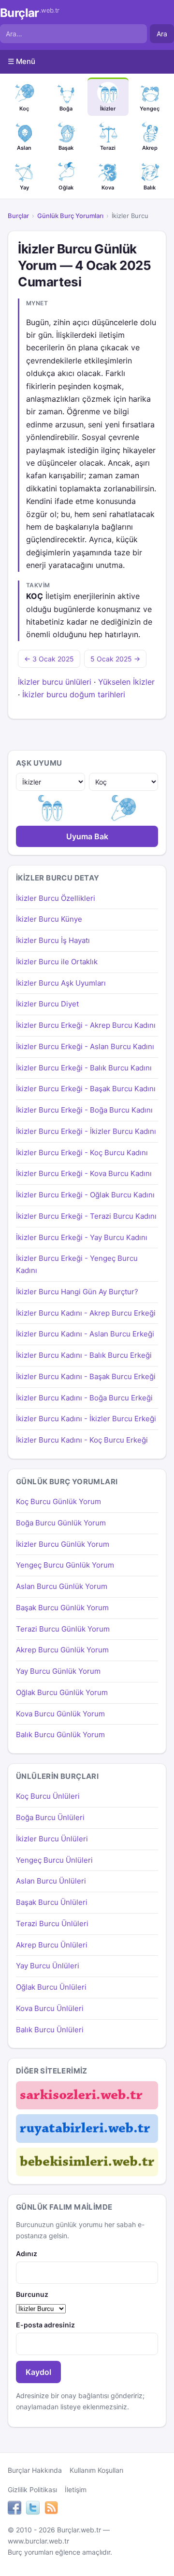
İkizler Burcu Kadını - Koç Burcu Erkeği (82, 1440)
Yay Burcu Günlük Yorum (58, 1671)
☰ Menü (22, 61)
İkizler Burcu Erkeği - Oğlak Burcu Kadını (85, 1195)
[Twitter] (33, 2509)
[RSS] (51, 2509)
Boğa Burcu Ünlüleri (50, 1817)
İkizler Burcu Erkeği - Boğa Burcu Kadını (84, 1110)
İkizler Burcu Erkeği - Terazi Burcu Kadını (86, 1216)
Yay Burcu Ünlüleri (48, 1966)
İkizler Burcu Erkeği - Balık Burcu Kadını (84, 1068)
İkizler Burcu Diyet (47, 1004)
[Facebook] (14, 2509)
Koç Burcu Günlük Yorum (58, 1501)
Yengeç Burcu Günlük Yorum (65, 1565)
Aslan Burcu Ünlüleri (51, 1881)
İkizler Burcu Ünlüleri (52, 1839)
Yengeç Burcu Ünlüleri (54, 1860)
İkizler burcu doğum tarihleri (74, 694)
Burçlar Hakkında (35, 2470)
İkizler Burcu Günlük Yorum (63, 1544)
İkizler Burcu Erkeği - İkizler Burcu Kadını (86, 1131)
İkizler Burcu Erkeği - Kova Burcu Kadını (84, 1173)
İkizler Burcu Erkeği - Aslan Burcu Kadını (85, 1046)
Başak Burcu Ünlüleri (52, 1902)
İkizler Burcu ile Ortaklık (57, 962)
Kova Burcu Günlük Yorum (60, 1714)
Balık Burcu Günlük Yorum (60, 1735)
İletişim (76, 2490)
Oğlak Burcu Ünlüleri (51, 1987)
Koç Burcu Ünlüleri (48, 1796)
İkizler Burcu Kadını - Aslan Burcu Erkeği (85, 1334)
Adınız (27, 2254)
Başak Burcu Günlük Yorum (62, 1608)
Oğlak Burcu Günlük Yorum (62, 1692)
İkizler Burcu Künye (49, 919)
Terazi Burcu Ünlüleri (52, 1924)
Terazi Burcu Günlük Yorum (63, 1629)
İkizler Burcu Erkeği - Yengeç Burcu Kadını (77, 1264)
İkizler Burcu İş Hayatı (53, 940)
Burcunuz (32, 2294)
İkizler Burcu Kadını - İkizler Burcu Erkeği (86, 1419)
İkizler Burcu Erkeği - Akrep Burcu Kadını (86, 1025)
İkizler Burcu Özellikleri (56, 898)
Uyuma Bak (87, 836)
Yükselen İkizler (126, 682)
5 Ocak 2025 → (115, 659)
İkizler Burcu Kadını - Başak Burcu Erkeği (86, 1376)
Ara (162, 34)
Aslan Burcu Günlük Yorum (62, 1586)
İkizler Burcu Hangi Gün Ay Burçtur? (77, 1292)
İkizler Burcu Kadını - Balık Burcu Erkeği (84, 1355)
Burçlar (30, 13)
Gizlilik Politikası (32, 2490)
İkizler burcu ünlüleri (55, 682)
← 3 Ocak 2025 (49, 659)
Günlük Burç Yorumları (70, 216)
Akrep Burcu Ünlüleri (52, 1945)
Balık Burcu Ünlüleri (50, 2030)
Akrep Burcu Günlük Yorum (62, 1650)
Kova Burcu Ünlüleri (50, 2008)
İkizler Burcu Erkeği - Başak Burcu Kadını (86, 1089)
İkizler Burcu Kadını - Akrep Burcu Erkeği (86, 1313)
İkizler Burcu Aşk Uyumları (61, 983)
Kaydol (38, 2372)
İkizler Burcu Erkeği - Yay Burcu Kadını (82, 1237)
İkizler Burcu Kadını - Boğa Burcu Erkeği (84, 1398)
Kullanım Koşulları (96, 2470)
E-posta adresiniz (45, 2325)
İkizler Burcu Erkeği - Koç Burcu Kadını (82, 1153)
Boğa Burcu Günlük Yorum (61, 1523)
